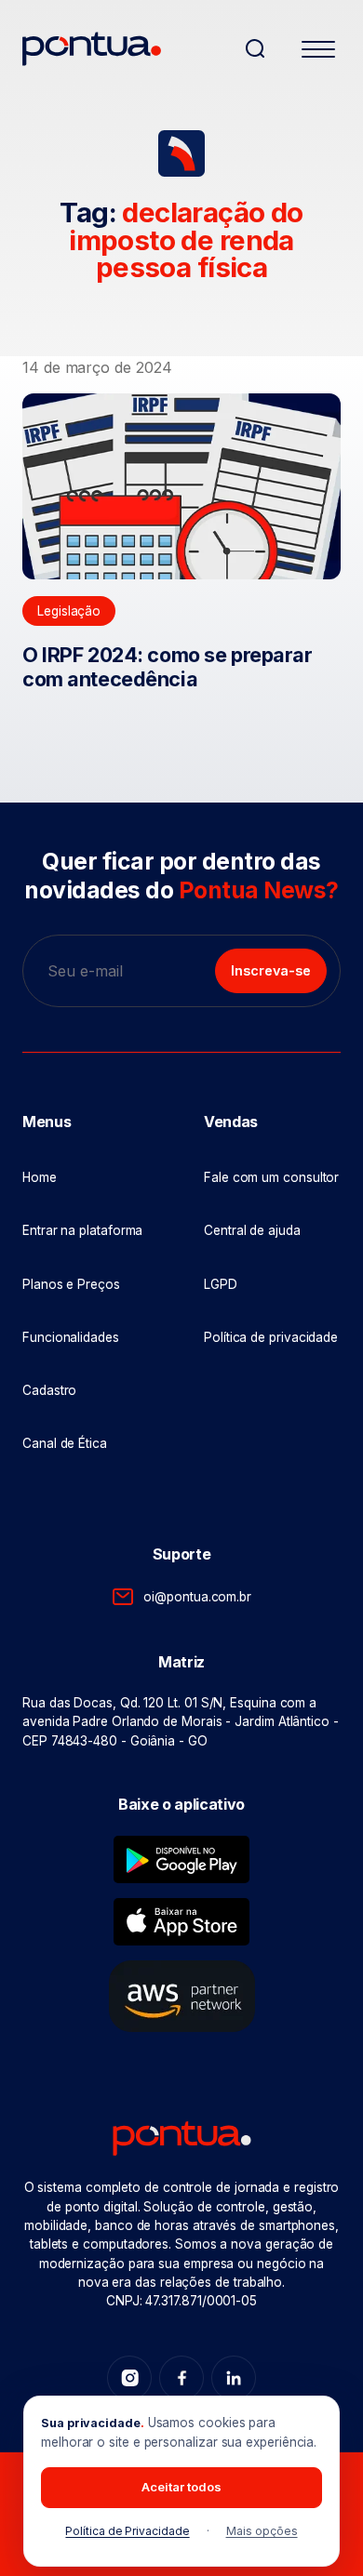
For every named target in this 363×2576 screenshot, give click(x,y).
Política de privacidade (271, 1337)
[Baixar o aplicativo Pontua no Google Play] (181, 1859)
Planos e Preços (71, 1284)
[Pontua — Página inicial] (126, 49)
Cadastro (49, 1390)
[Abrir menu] (318, 52)
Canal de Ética (65, 1443)
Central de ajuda (252, 1230)
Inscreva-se (271, 970)
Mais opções (262, 2531)
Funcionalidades (71, 1337)
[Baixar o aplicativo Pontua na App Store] (181, 1922)
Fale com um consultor (271, 1177)
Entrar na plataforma (82, 1230)
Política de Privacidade (127, 2531)
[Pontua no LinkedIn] (234, 2378)
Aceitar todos (181, 2487)
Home (40, 1177)
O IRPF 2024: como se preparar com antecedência (168, 667)
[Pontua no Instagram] (129, 2378)
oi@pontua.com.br (197, 1597)
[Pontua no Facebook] (181, 2378)
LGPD (221, 1284)
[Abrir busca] (255, 48)
